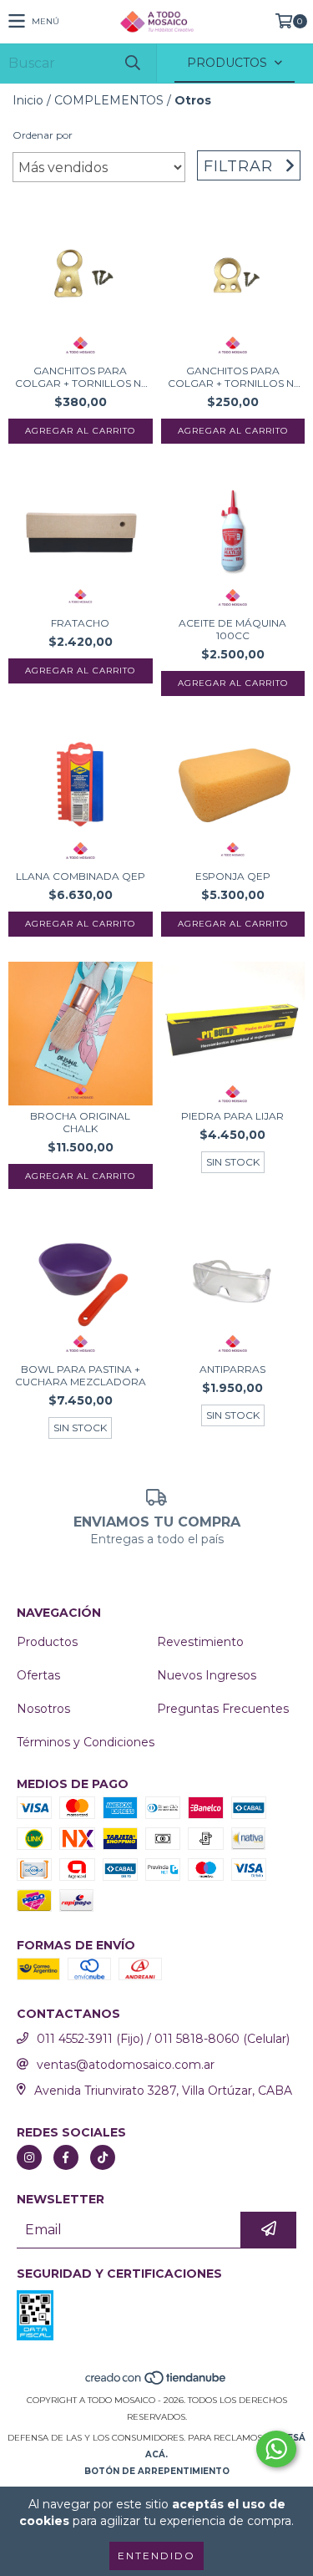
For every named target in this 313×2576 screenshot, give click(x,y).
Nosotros (43, 1709)
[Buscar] (132, 63)
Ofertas (38, 1675)
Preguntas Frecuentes (223, 1709)
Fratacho (80, 623)
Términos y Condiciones (86, 1742)
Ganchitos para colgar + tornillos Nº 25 (233, 377)
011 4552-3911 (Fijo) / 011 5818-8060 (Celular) (163, 2039)
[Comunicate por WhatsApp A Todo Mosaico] (276, 2449)
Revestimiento (200, 1642)
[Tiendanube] (156, 2383)
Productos (47, 1642)
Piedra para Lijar (232, 1116)
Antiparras (232, 1369)
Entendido (156, 2556)
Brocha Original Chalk (80, 1122)
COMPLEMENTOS (109, 100)
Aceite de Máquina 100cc (232, 629)
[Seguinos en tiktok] (103, 2157)
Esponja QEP (233, 876)
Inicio (28, 100)
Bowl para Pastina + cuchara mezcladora (81, 1375)
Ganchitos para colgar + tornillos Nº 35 (80, 377)
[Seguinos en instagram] (29, 2157)
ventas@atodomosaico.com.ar (126, 2065)
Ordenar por (43, 135)
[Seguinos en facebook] (66, 2157)
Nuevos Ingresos (207, 1675)
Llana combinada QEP (81, 876)
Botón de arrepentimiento (157, 2471)
